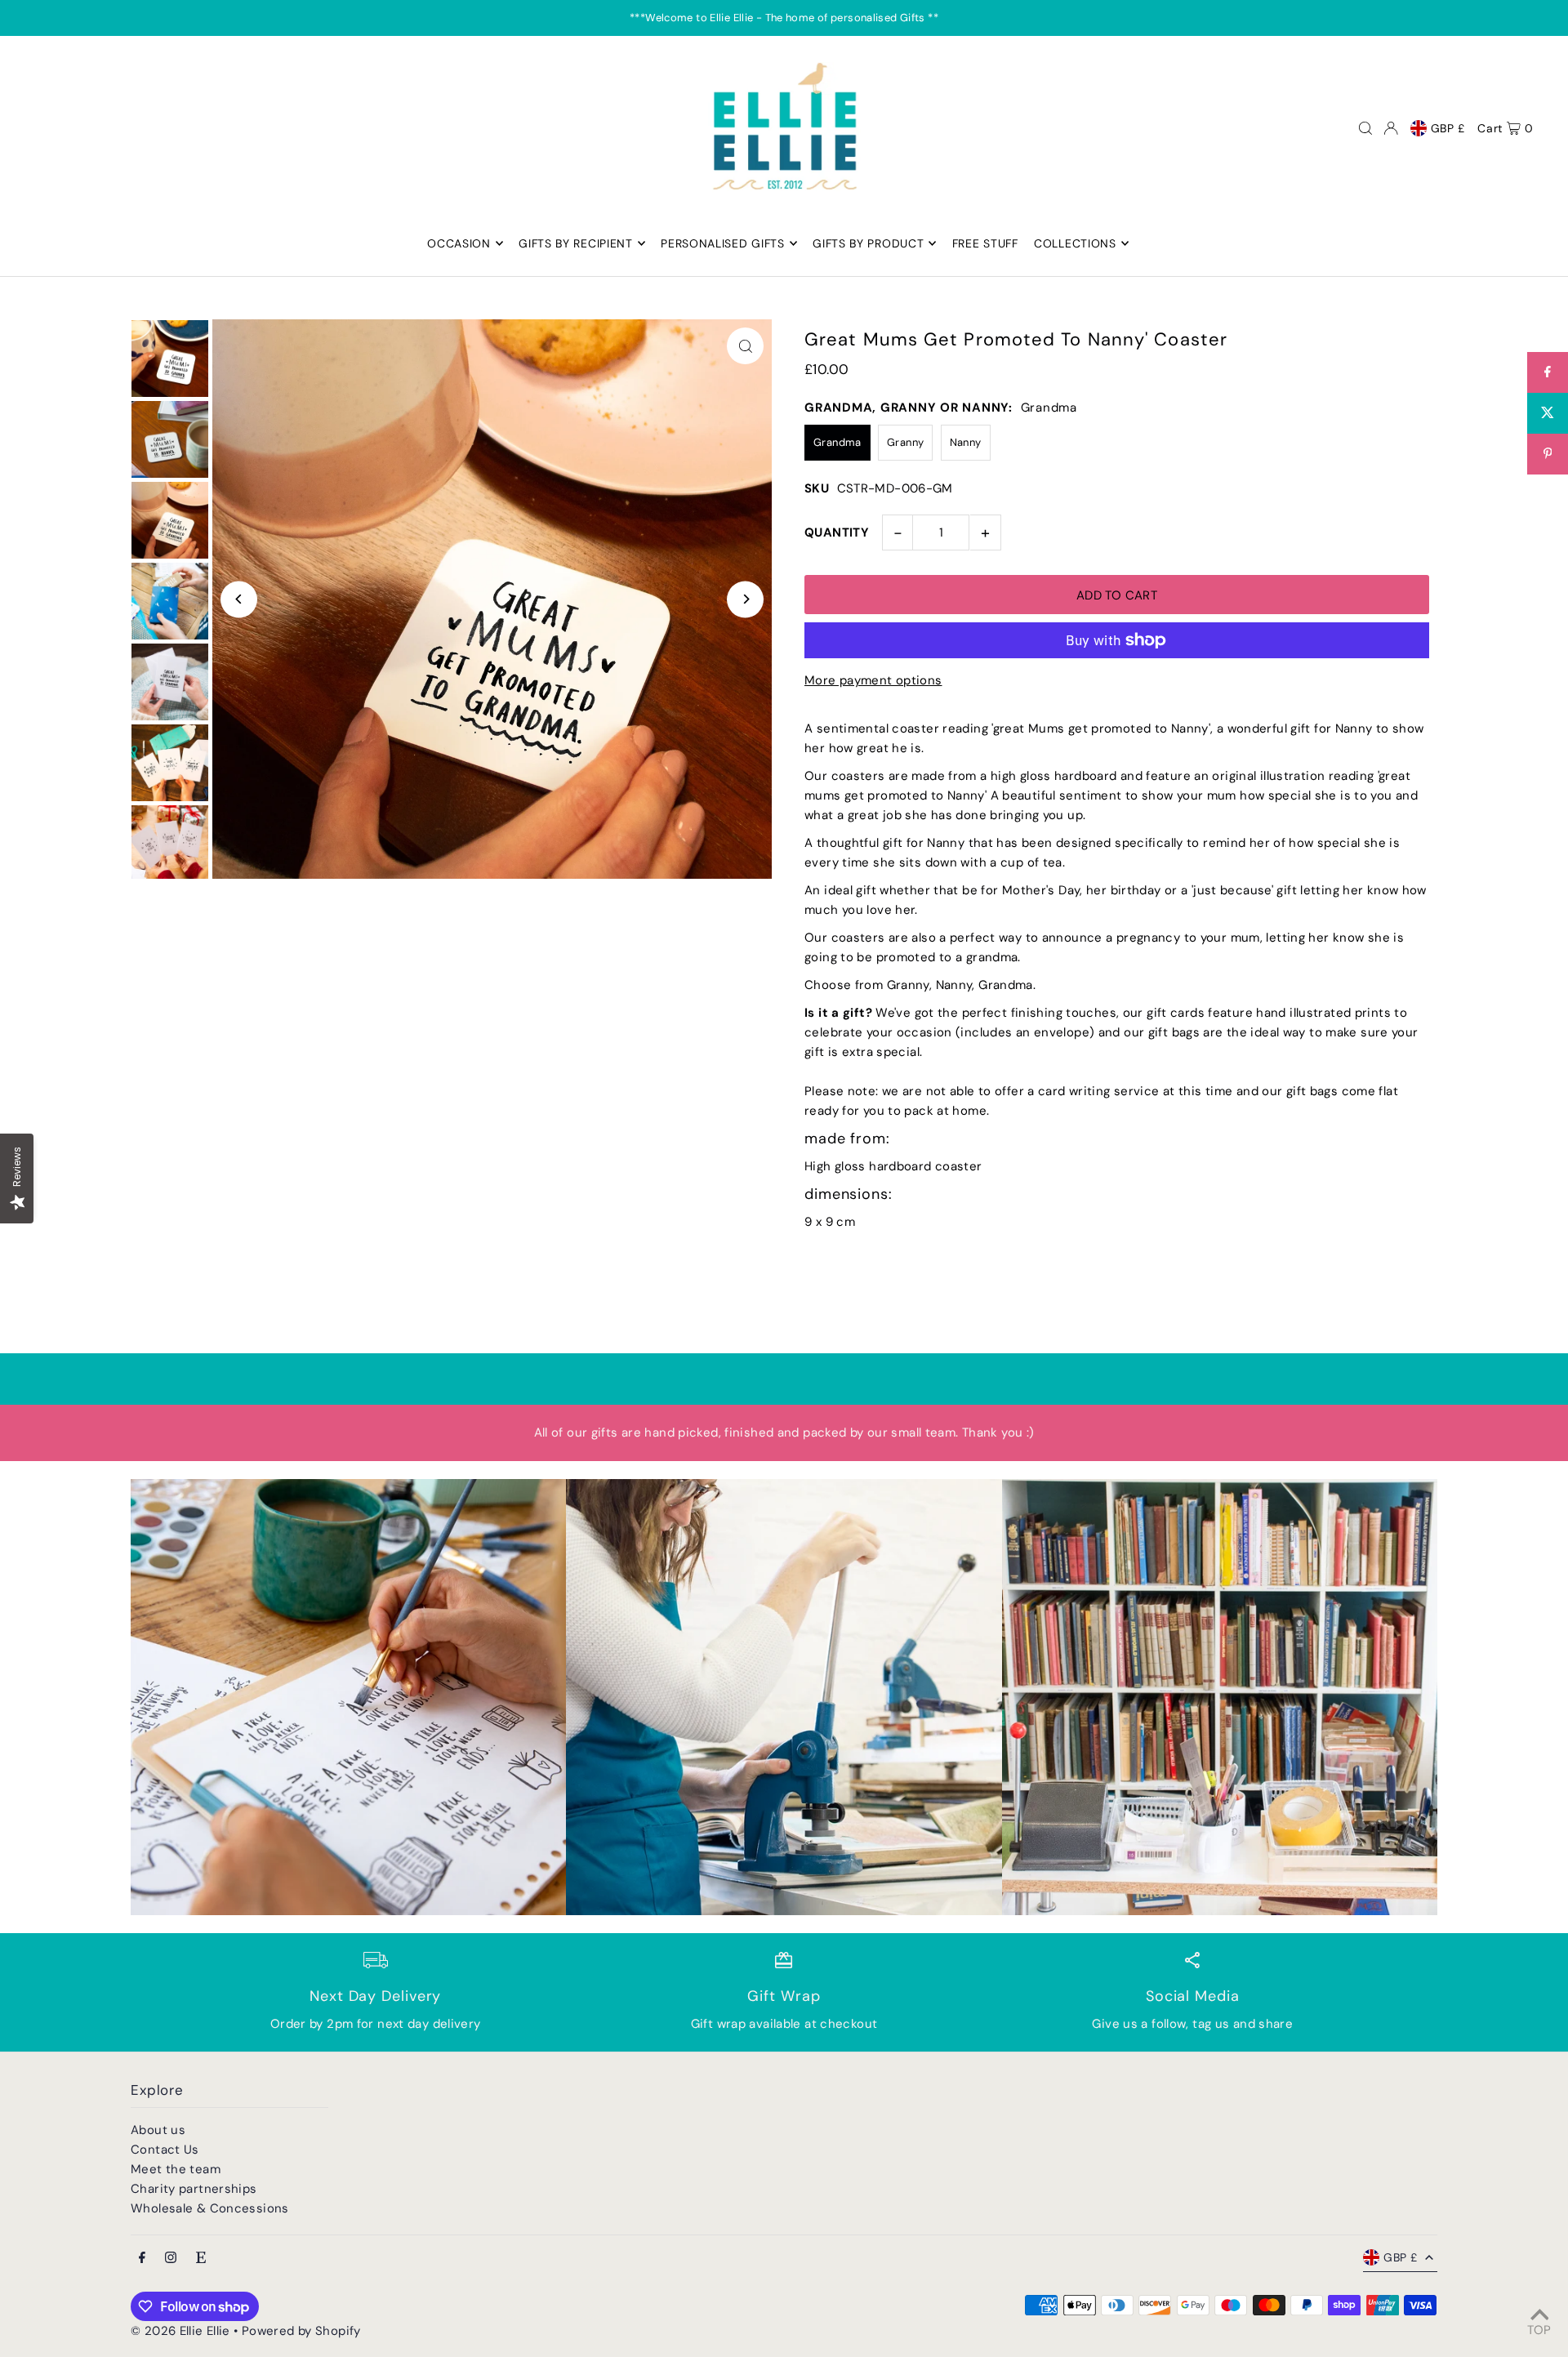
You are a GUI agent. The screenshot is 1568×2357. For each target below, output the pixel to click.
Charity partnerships (194, 2189)
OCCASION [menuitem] (459, 243)
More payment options (873, 680)
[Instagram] (171, 2259)
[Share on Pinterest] (1548, 454)
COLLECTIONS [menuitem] (1075, 243)
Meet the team (176, 2169)
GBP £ (1448, 128)
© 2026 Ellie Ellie (182, 2331)
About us (158, 2130)
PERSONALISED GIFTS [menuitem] (723, 243)
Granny (905, 442)
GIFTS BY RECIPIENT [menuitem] (576, 243)
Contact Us (165, 2150)
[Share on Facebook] (1548, 372)
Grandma (837, 442)
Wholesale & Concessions (210, 2208)
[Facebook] (142, 2259)
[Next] (745, 599)
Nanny (966, 442)
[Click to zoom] (745, 346)
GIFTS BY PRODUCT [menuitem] (868, 243)
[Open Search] (1365, 128)
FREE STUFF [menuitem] (985, 243)
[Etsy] (201, 2259)
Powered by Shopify (301, 2331)
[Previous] (239, 599)
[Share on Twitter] (1548, 413)
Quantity (837, 532)
